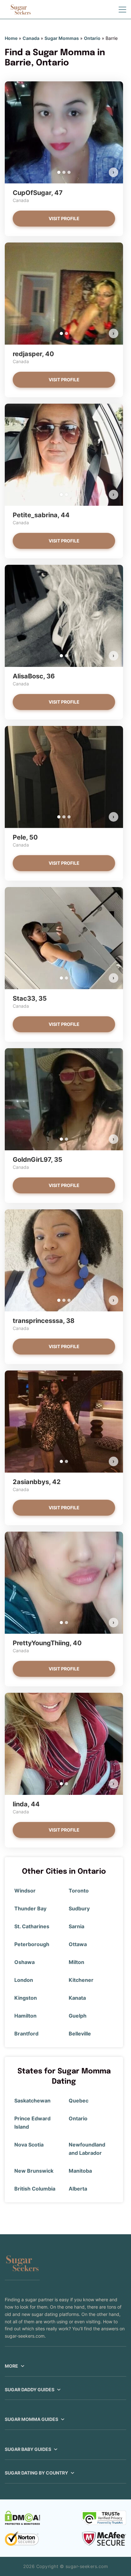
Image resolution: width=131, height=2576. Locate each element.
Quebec (79, 2101)
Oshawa (24, 1962)
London (24, 1980)
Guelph (78, 2016)
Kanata (77, 1998)
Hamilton (25, 2016)
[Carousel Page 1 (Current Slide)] (59, 172)
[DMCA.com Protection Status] (22, 2518)
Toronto (79, 1891)
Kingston (26, 1998)
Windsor (25, 1891)
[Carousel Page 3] (69, 172)
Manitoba (80, 2171)
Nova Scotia (29, 2145)
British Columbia (35, 2189)
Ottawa (78, 1944)
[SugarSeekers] (21, 10)
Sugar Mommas (62, 38)
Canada (31, 38)
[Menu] (122, 10)
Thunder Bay (30, 1908)
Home (11, 38)
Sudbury (79, 1908)
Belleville (80, 2034)
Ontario (92, 38)
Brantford (26, 2034)
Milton (76, 1962)
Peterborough (32, 1944)
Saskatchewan (32, 2101)
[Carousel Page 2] (64, 172)
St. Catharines (32, 1926)
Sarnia (76, 1926)
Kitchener (81, 1980)
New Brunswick (34, 2171)
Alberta (78, 2189)
